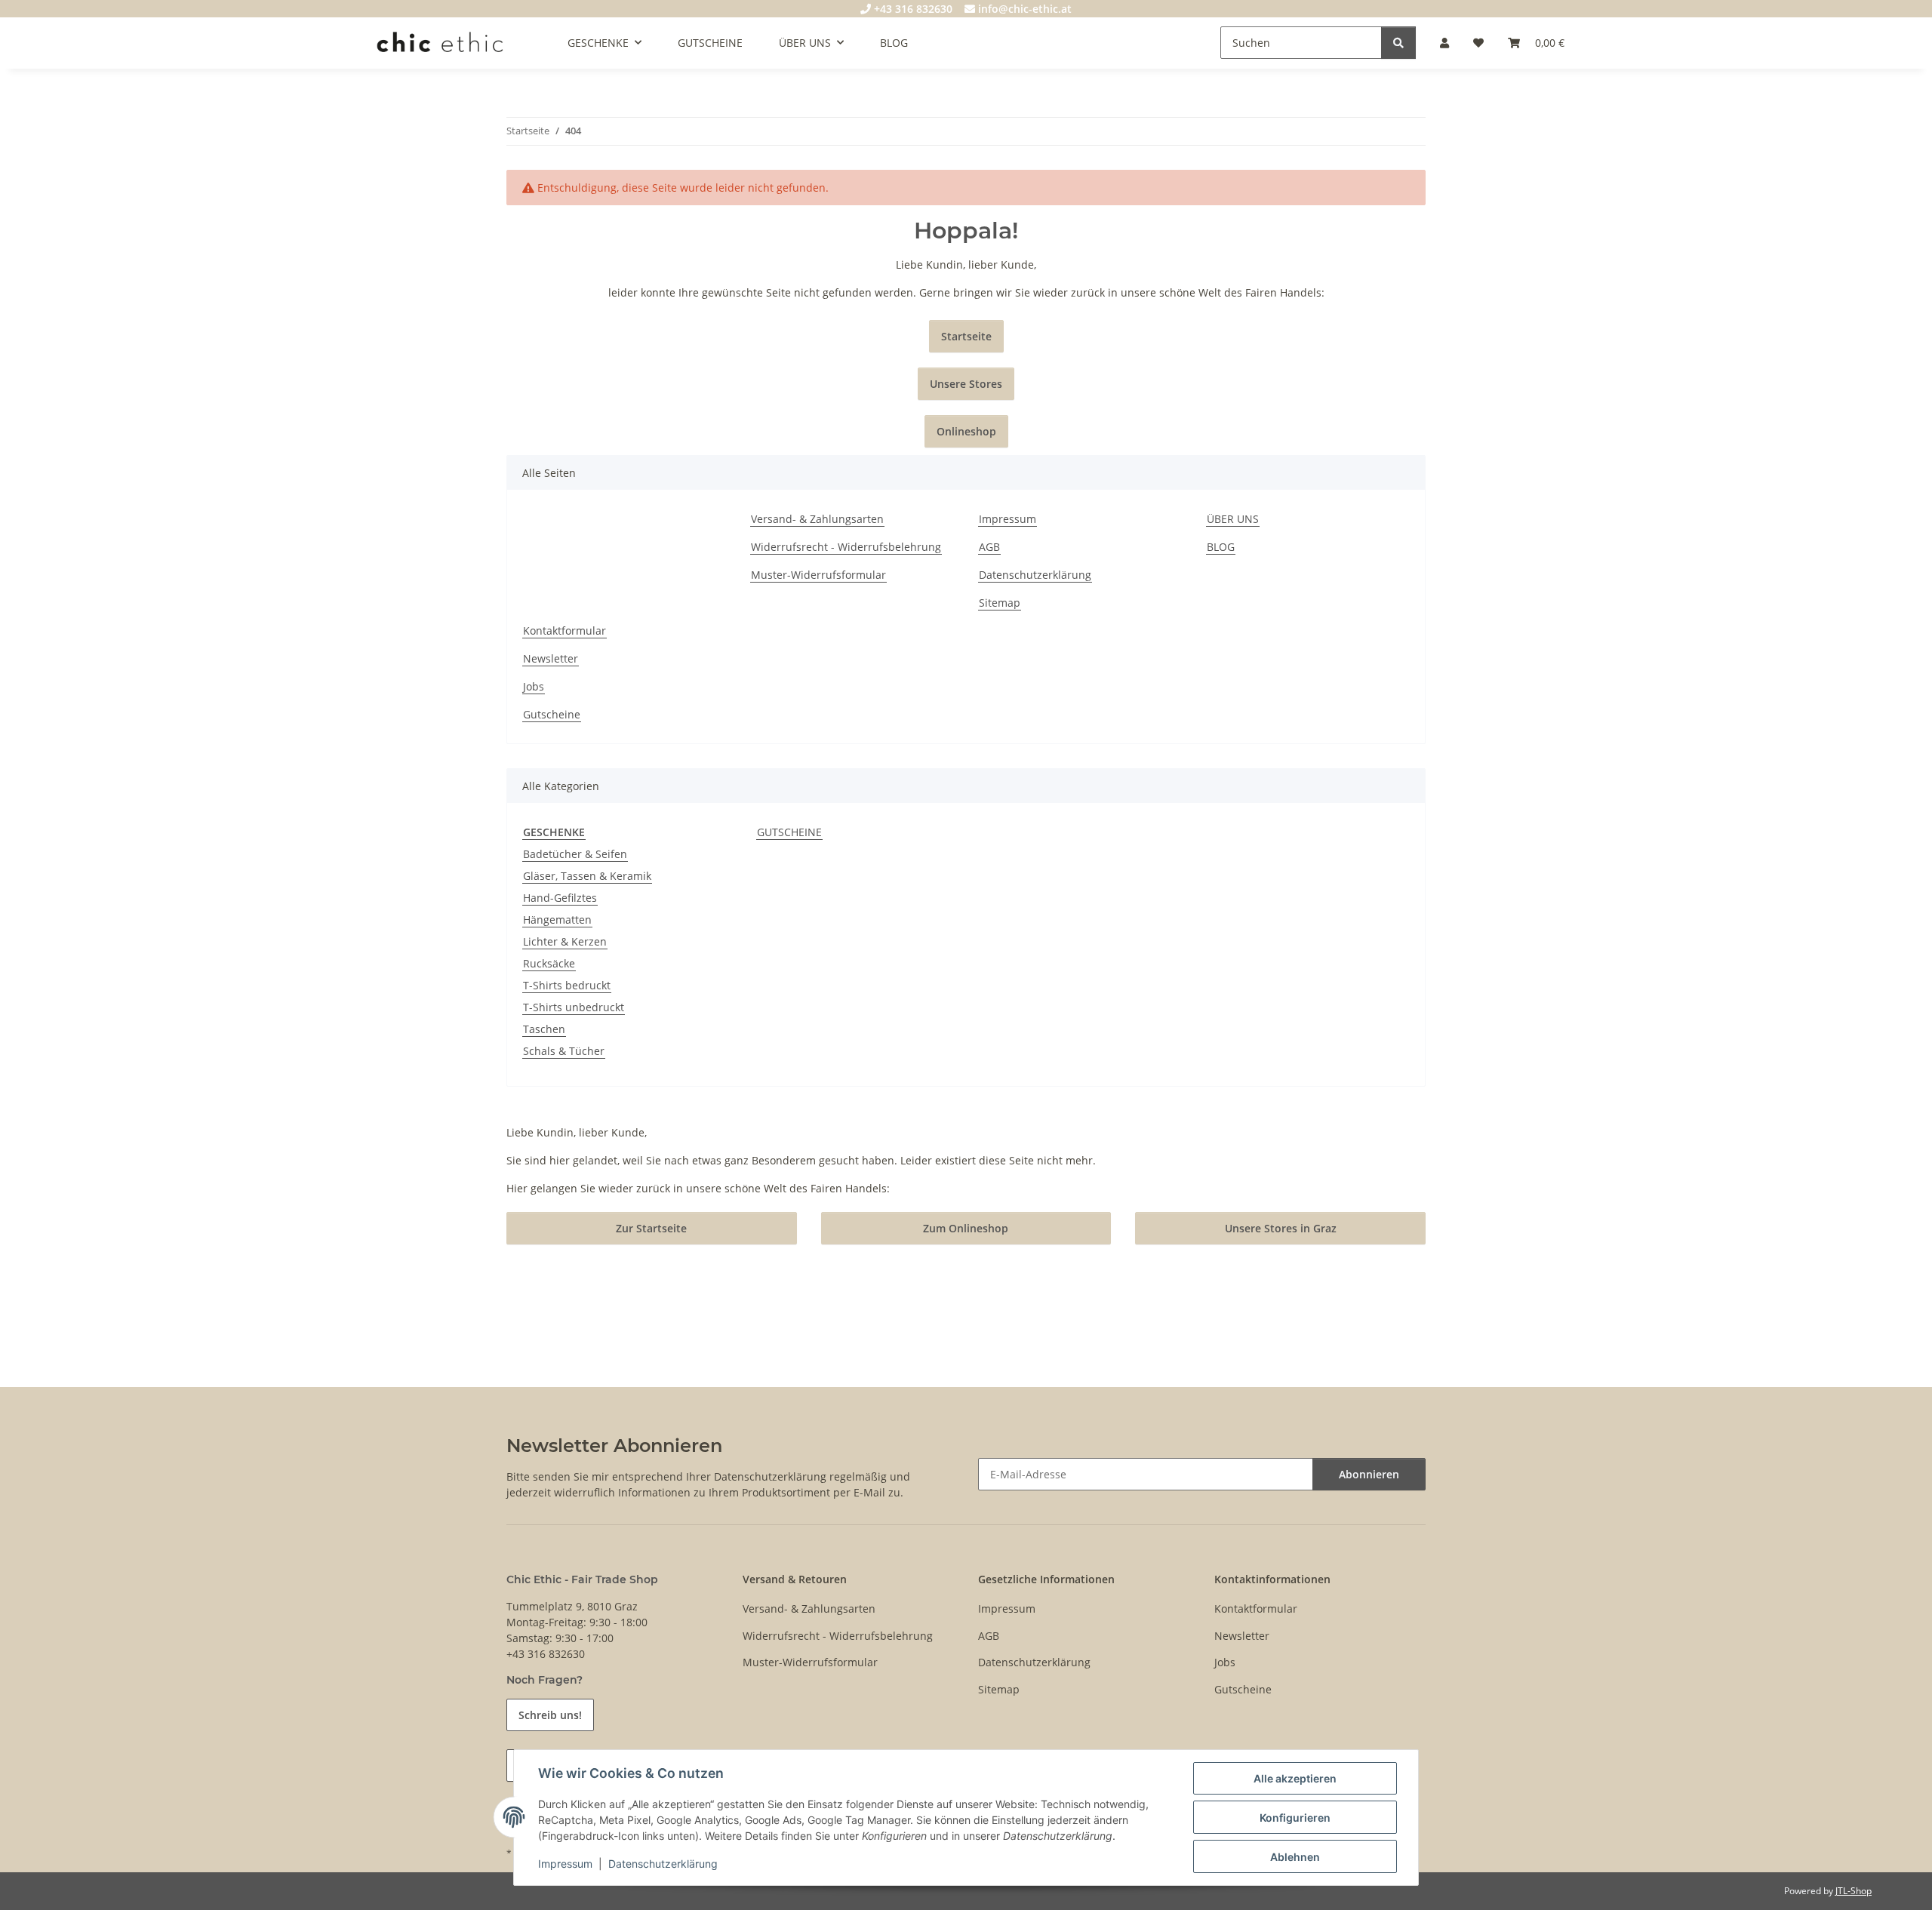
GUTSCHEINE (789, 832)
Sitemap (1000, 603)
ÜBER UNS (1233, 519)
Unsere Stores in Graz (1281, 1228)
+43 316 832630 (912, 9)
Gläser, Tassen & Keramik (587, 876)
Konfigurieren (1295, 1818)
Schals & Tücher (564, 1051)
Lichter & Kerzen (565, 941)
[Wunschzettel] (1478, 43)
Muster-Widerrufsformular (818, 575)
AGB (989, 547)
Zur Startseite (651, 1228)
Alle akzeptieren (1295, 1778)
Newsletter (551, 658)
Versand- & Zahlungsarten (817, 519)
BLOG (894, 43)
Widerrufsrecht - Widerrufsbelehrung (846, 547)
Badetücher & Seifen (575, 854)
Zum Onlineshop (966, 1228)
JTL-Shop (1854, 1891)
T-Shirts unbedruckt (574, 1007)
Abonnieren (1369, 1474)
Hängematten (557, 920)
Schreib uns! (550, 1715)
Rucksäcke (549, 963)
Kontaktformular (565, 631)
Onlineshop (966, 431)
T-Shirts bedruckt (567, 985)
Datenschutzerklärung (663, 1864)
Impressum (565, 1864)
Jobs (534, 686)
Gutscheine (552, 714)
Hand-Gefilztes (560, 898)
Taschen (544, 1029)
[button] (1444, 43)
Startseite (966, 336)
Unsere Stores (966, 384)
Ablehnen (1295, 1857)
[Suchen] (1398, 43)
